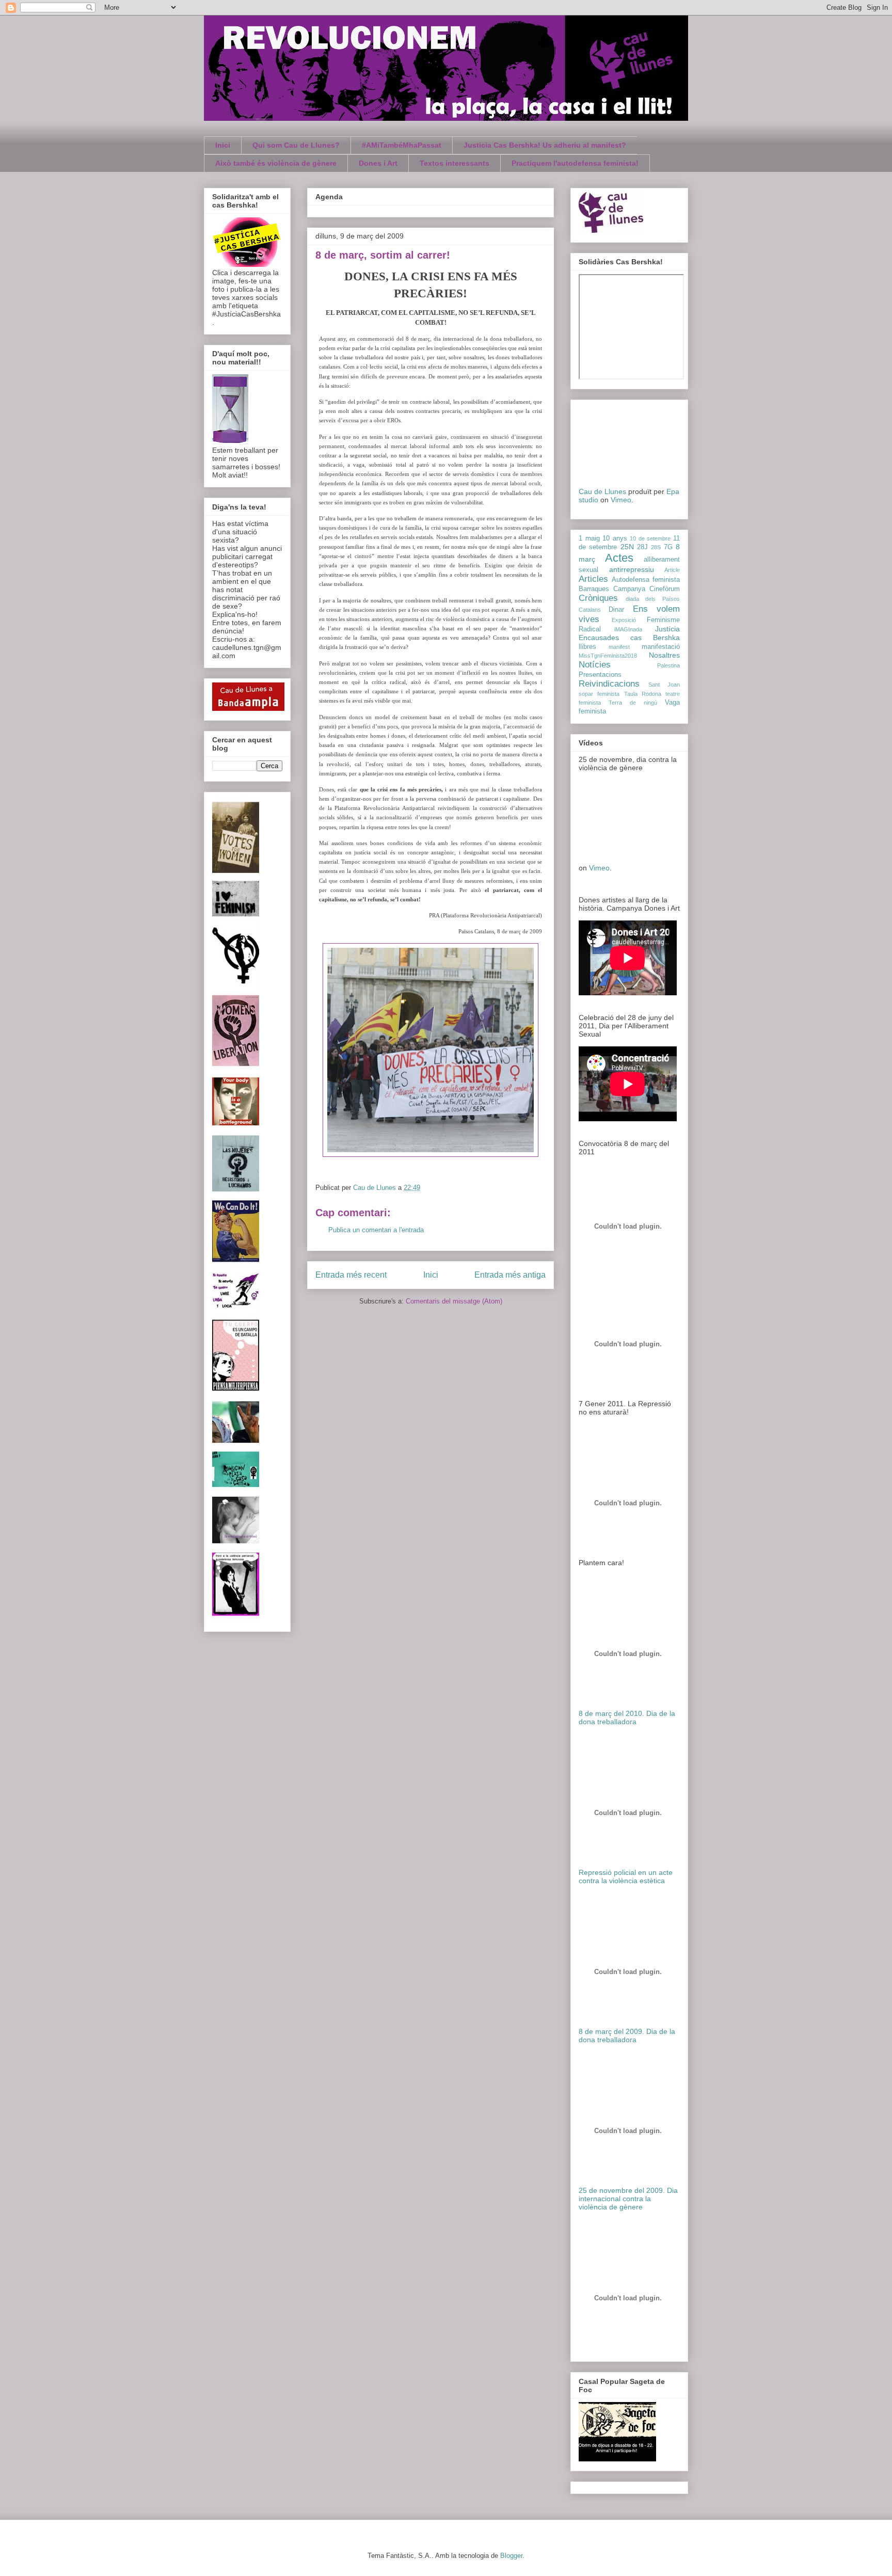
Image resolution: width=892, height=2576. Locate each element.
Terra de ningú (633, 703)
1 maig (589, 538)
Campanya (629, 589)
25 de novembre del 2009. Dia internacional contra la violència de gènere (628, 2199)
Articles (593, 579)
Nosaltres (664, 655)
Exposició (624, 620)
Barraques (594, 589)
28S (656, 547)
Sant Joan (664, 685)
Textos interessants (455, 163)
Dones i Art (378, 163)
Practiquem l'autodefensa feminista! (575, 163)
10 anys (615, 538)
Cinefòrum (665, 589)
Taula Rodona (643, 694)
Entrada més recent (351, 1275)
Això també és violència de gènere (276, 163)
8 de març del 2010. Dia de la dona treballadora (627, 1718)
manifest (619, 647)
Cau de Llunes (602, 491)
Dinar (616, 610)
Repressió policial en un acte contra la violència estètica (626, 1877)
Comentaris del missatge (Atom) (454, 1301)
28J (642, 547)
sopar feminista (599, 694)
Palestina (668, 665)
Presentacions (600, 675)
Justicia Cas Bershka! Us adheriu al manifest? (545, 145)
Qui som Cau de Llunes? (296, 145)
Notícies (595, 665)
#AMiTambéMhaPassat (402, 145)
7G (668, 547)
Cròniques (598, 598)
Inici (223, 145)
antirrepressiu (632, 569)
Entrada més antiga (510, 1275)
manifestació (661, 647)
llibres (587, 647)
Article (672, 570)
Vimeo (621, 500)
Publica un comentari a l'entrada (376, 1230)
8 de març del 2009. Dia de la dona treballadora (627, 2036)
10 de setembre (650, 538)
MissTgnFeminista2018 (608, 656)
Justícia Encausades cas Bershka (629, 633)
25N (627, 547)
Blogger (511, 2556)
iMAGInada (628, 629)
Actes (619, 558)
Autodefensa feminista (646, 580)
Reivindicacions (609, 684)
